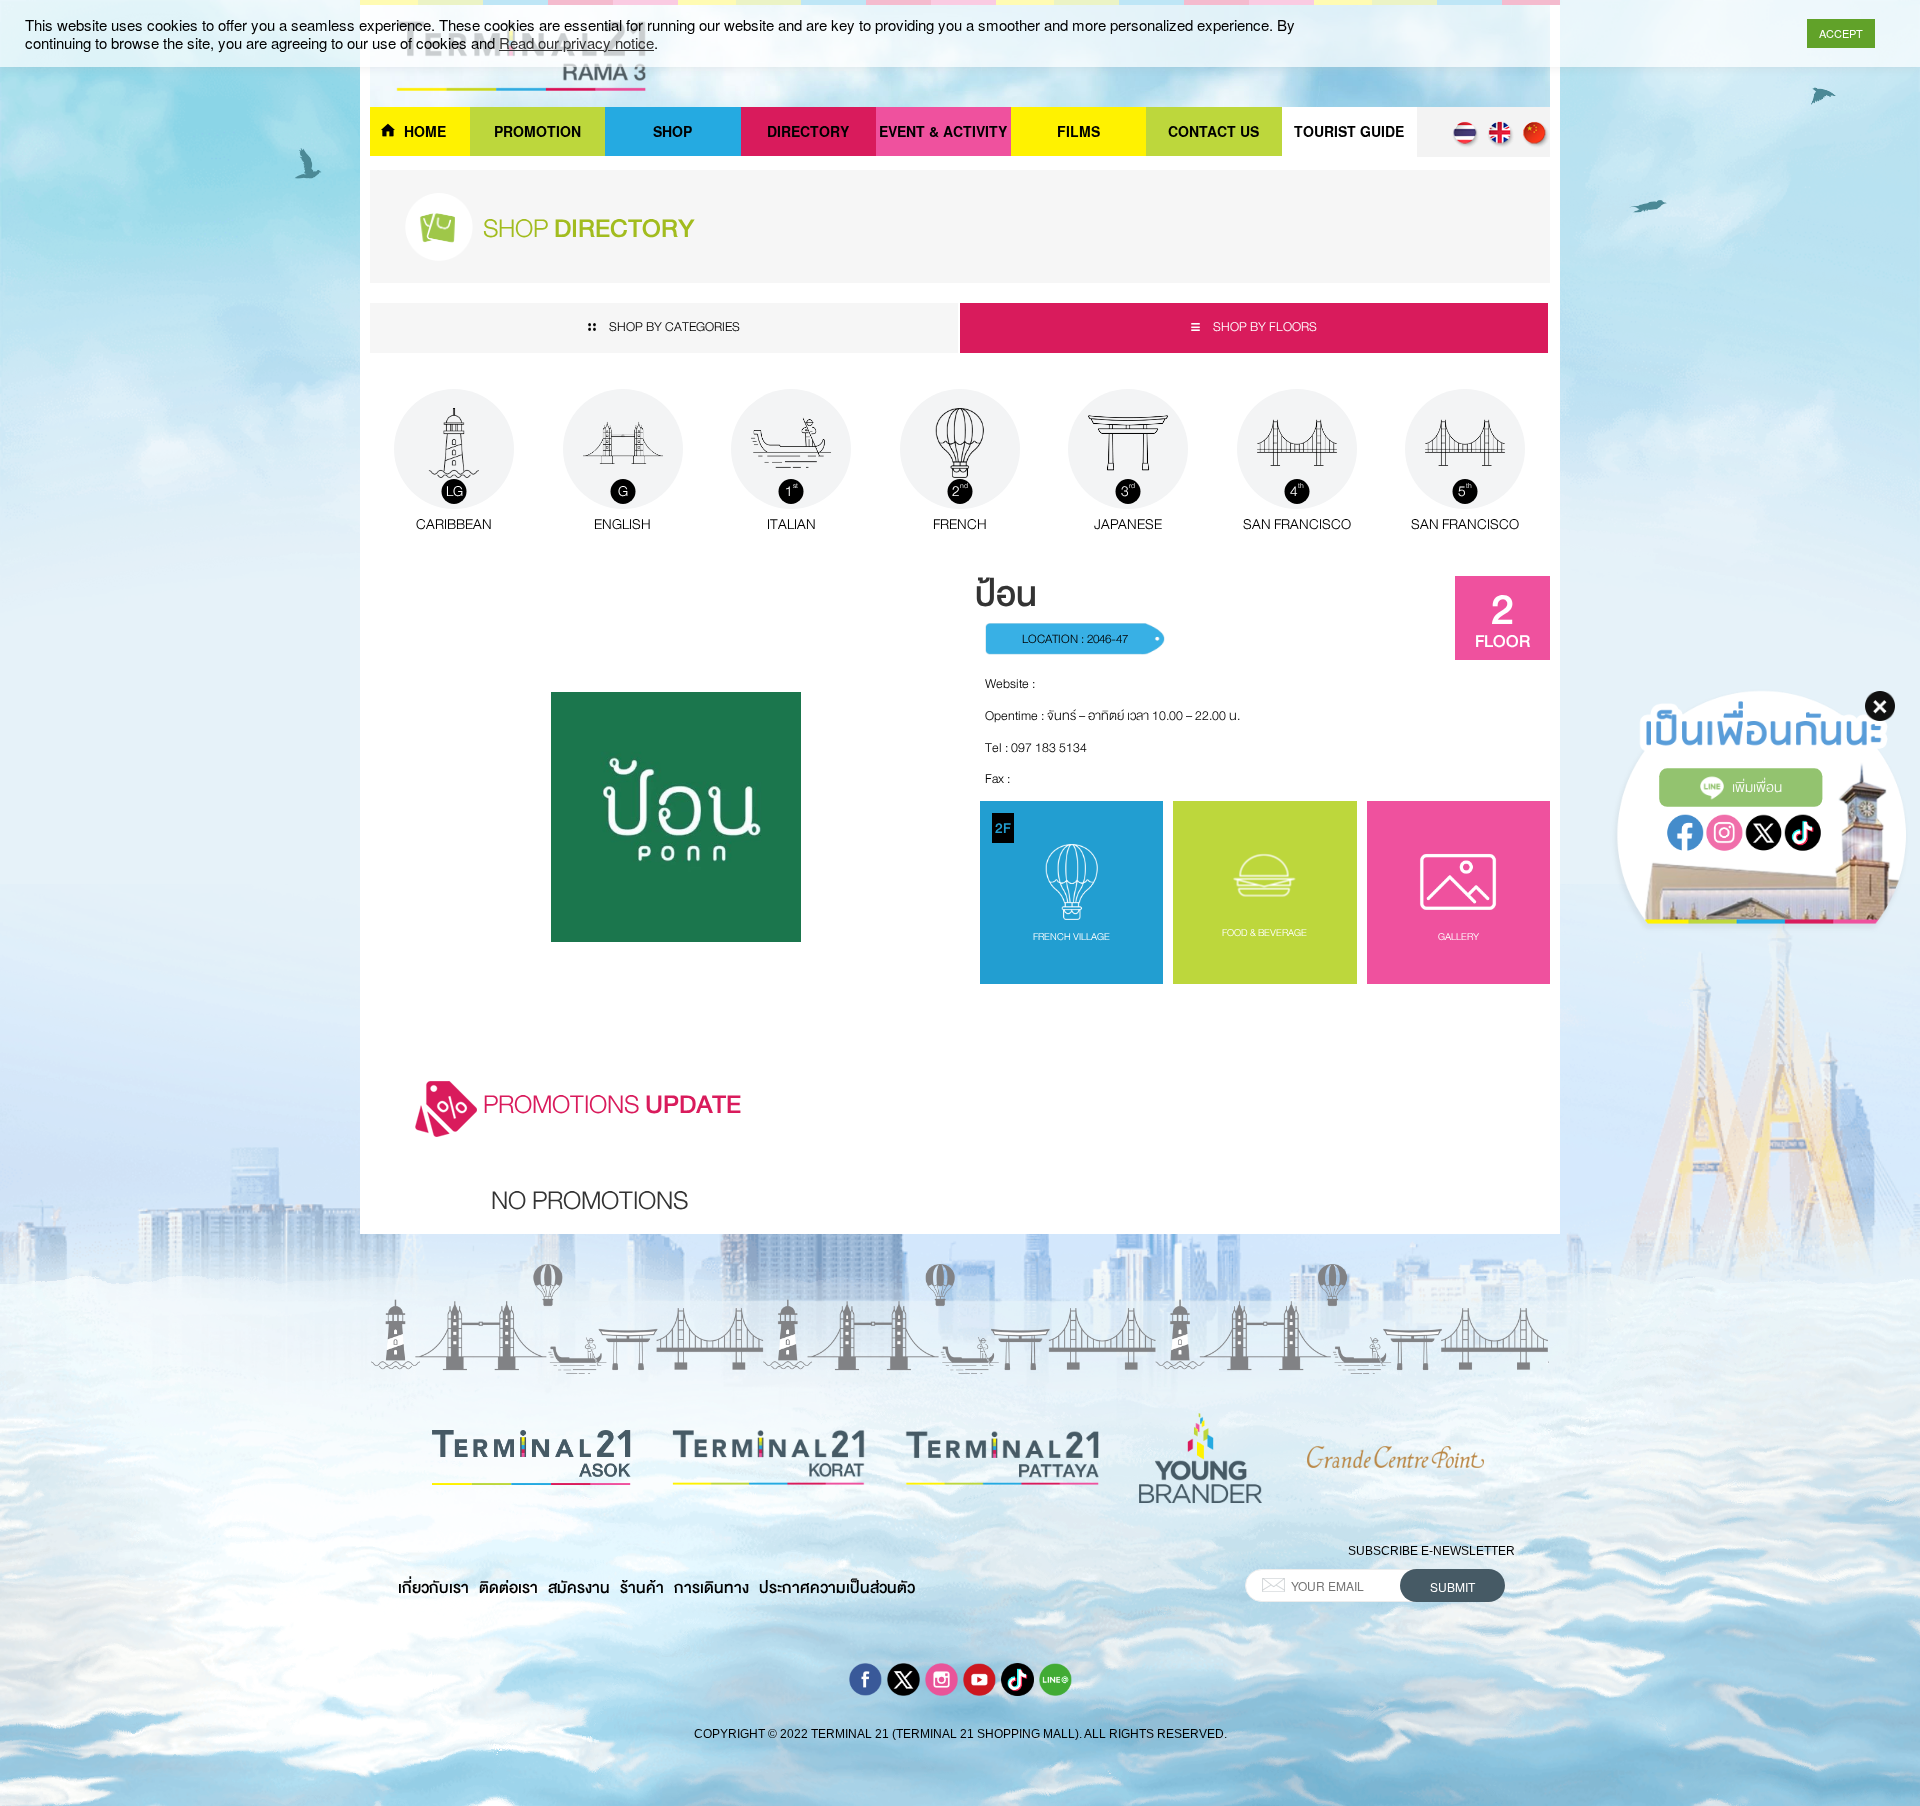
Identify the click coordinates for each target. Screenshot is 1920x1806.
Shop (672, 131)
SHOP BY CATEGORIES (674, 327)
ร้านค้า (642, 1588)
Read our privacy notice (576, 43)
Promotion (537, 131)
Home (425, 131)
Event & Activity (943, 131)
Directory (808, 131)
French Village (1052, 881)
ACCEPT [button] (1841, 33)
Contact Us (1213, 131)
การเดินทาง (711, 1588)
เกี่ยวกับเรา (433, 1588)
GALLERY (1458, 936)
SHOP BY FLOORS (1263, 327)
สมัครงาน (579, 1588)
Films (1078, 131)
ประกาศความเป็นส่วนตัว (837, 1588)
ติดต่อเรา (508, 1588)
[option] (589, 1206)
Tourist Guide (1349, 131)
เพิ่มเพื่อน (1757, 787)
